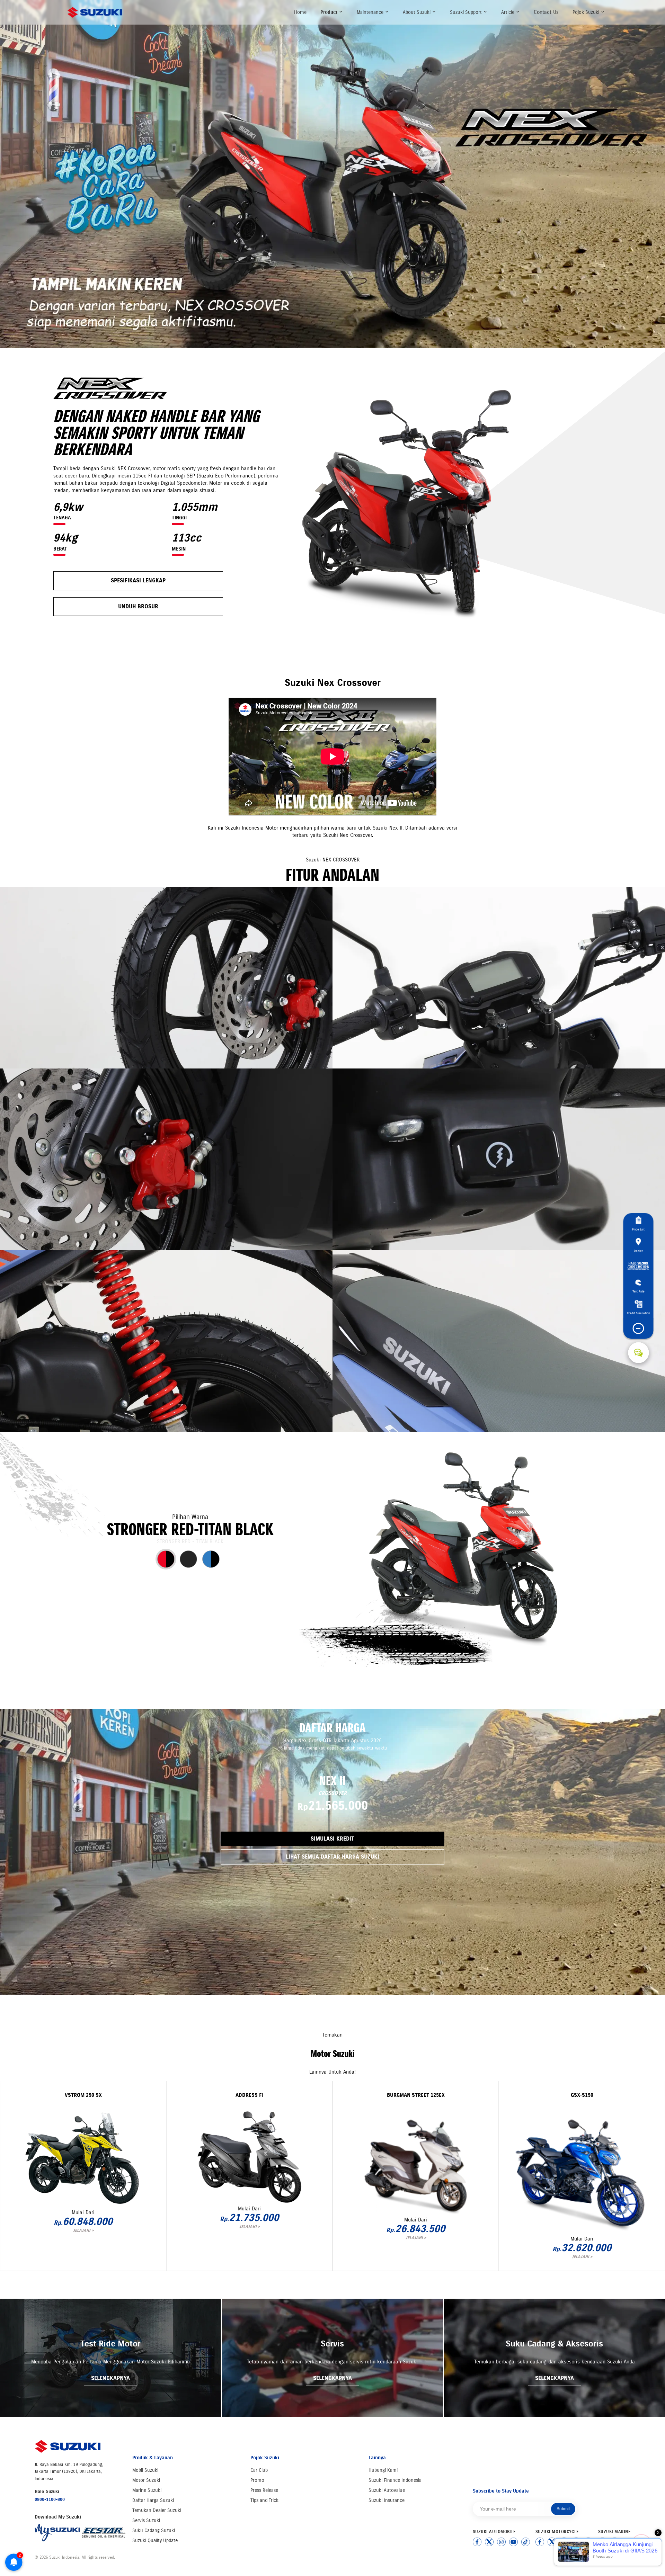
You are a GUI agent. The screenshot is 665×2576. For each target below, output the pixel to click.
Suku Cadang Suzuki (154, 2530)
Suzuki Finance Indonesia (395, 2480)
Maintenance (371, 12)
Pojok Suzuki (587, 12)
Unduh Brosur (138, 606)
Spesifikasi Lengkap (138, 580)
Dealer (638, 1250)
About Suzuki (417, 12)
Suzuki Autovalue (387, 2490)
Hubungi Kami (383, 2470)
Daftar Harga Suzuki (153, 2500)
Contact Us (546, 12)
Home (300, 12)
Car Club (259, 2470)
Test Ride (639, 1291)
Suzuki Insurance (387, 2500)
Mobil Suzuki (145, 2470)
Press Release (264, 2490)
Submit (563, 2509)
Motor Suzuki (146, 2480)
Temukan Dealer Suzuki (157, 2510)
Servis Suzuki (146, 2520)
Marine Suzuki (147, 2490)
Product (330, 12)
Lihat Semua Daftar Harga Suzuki (332, 1857)
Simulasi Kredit (332, 1839)
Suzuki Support (467, 12)
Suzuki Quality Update (155, 2541)
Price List (638, 1229)
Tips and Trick (264, 2500)
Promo (257, 2480)
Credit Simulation (639, 1313)
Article (508, 12)
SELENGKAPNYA (110, 2378)
